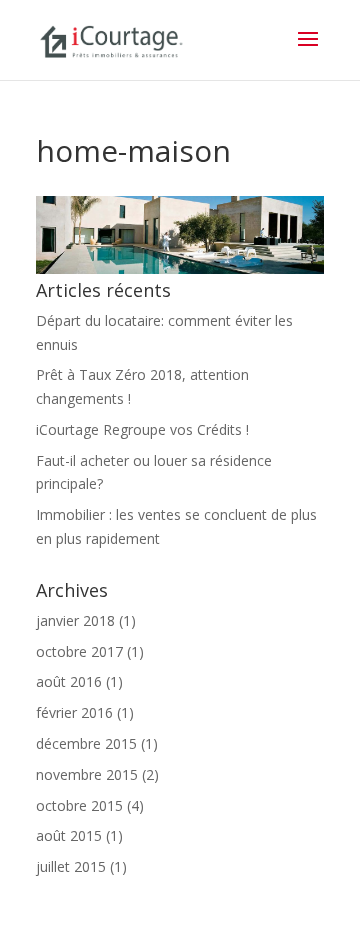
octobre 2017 (79, 651)
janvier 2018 (75, 620)
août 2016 (69, 681)
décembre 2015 (86, 743)
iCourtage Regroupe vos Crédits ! (142, 429)
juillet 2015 (71, 866)
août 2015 (69, 835)
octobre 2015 (79, 805)
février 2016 (74, 712)
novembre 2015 (87, 774)
